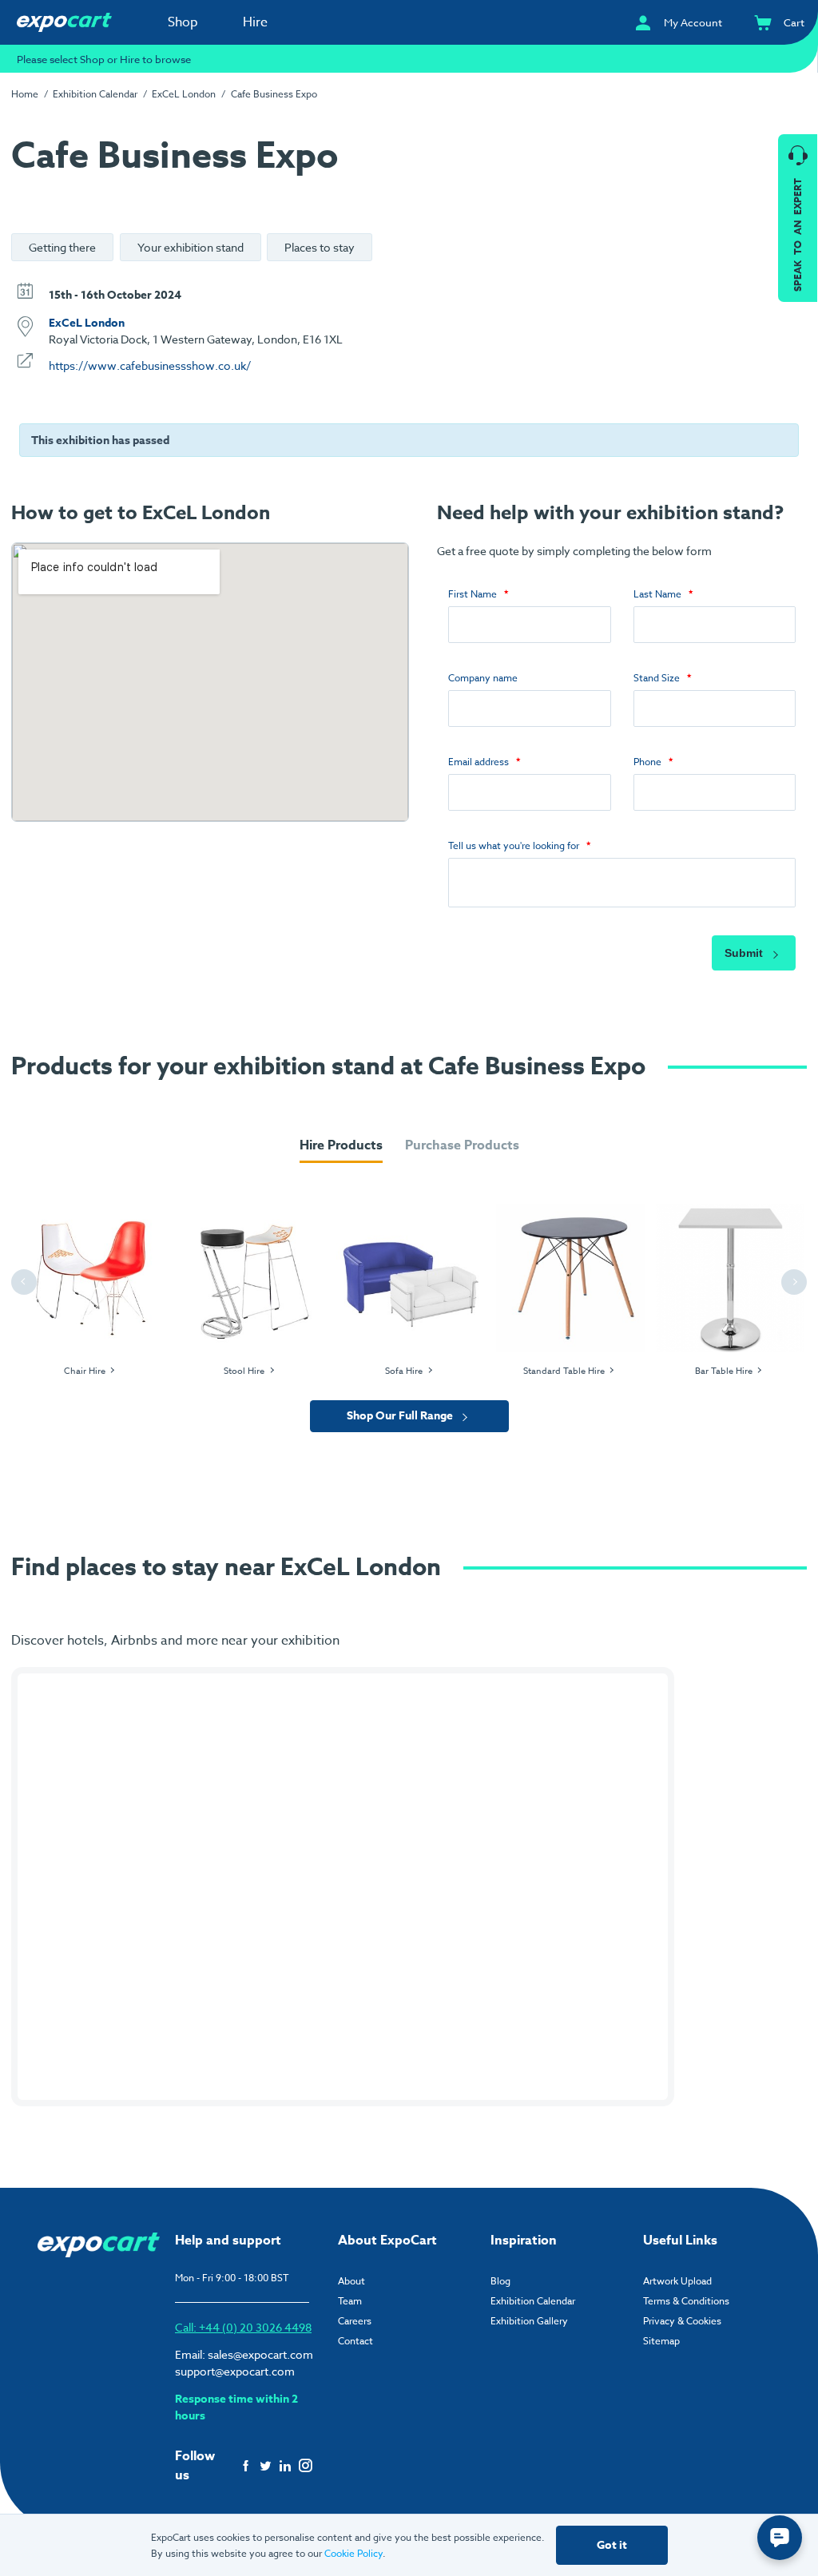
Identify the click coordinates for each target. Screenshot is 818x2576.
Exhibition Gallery (529, 2321)
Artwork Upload (677, 2281)
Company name (483, 678)
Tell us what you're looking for (514, 845)
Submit (745, 953)
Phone (647, 762)
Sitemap (661, 2341)
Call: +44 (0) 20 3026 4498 (243, 2327)
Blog (500, 2281)
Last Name (657, 594)
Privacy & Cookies (682, 2321)
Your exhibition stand (191, 247)
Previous (26, 1282)
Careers (355, 2321)
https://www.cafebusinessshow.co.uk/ (150, 365)
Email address (478, 762)
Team (350, 2301)
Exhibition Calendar (533, 2301)
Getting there (62, 247)
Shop (183, 22)
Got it (612, 2545)
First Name (473, 594)
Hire (255, 22)
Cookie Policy (353, 2553)
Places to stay (320, 247)
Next (796, 1282)
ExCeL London (87, 323)
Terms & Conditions (686, 2301)
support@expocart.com (235, 2371)
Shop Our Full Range (401, 1416)
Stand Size (657, 678)
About (351, 2281)
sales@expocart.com (260, 2354)
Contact (355, 2341)
